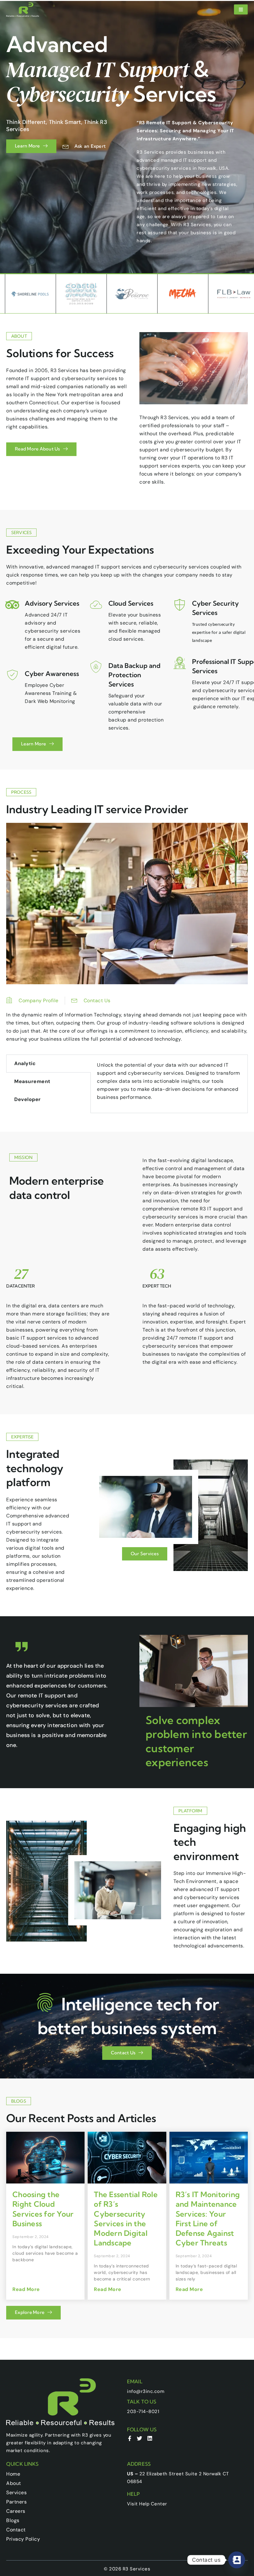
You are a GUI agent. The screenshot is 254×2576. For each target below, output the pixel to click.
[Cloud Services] (96, 605)
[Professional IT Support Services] (180, 663)
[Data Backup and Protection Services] (96, 667)
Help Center (153, 2504)
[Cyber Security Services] (180, 605)
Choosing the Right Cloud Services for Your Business (43, 2209)
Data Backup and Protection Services (134, 675)
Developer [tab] (28, 1099)
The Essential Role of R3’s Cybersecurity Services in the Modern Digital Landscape (126, 2218)
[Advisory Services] (12, 605)
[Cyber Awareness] (12, 675)
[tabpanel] (169, 1084)
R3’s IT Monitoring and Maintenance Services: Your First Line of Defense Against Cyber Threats (208, 2218)
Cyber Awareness (52, 674)
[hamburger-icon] (241, 9)
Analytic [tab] (25, 1063)
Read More (26, 2289)
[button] (60, 1771)
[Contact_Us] (237, 2560)
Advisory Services (52, 603)
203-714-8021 (143, 2411)
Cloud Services (131, 603)
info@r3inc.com (146, 2391)
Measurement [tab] (32, 1081)
